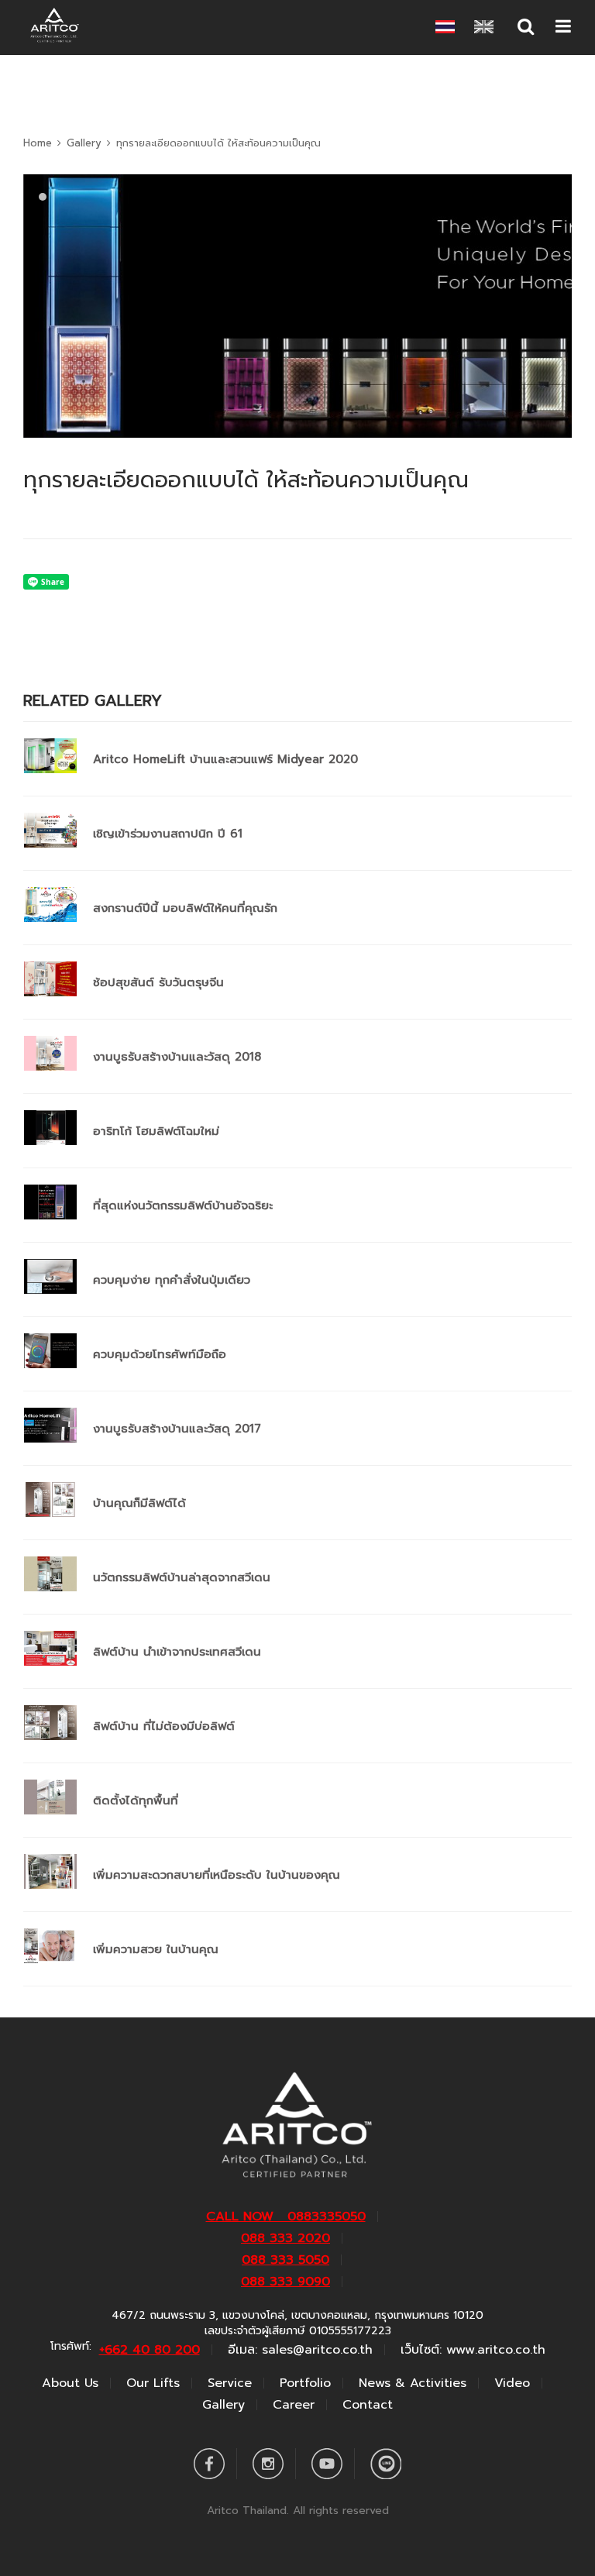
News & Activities (413, 2383)
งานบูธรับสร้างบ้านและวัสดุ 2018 (177, 1057)
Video (512, 2383)
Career (294, 2405)
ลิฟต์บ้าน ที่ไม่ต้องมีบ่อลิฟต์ (164, 1726)
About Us (70, 2383)
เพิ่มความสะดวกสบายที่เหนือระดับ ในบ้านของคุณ (217, 1875)
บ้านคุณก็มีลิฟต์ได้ (139, 1503)
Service (230, 2383)
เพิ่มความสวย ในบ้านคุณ (156, 1949)
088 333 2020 (285, 2238)
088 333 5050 (285, 2260)
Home (38, 143)
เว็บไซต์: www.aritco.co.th (473, 2350)
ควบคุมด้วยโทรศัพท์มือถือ (160, 1354)
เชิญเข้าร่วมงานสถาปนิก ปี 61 (168, 834)
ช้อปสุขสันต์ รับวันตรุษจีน (158, 982)
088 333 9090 (285, 2282)
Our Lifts (153, 2383)
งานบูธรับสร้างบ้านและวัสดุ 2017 (177, 1429)
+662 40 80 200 (150, 2350)
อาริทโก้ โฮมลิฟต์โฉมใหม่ (156, 1131)
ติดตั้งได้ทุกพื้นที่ (136, 1800)
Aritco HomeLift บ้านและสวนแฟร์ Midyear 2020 (225, 759)
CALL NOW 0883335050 (286, 2217)
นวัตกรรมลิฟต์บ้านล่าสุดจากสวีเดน (182, 1577)
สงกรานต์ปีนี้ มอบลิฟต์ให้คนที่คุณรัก (185, 908)
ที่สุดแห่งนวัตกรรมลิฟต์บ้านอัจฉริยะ (183, 1205)
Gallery (84, 143)
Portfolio (305, 2383)
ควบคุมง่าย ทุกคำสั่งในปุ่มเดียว (172, 1280)
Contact (368, 2405)
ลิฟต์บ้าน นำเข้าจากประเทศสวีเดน (177, 1652)
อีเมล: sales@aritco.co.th (300, 2350)
